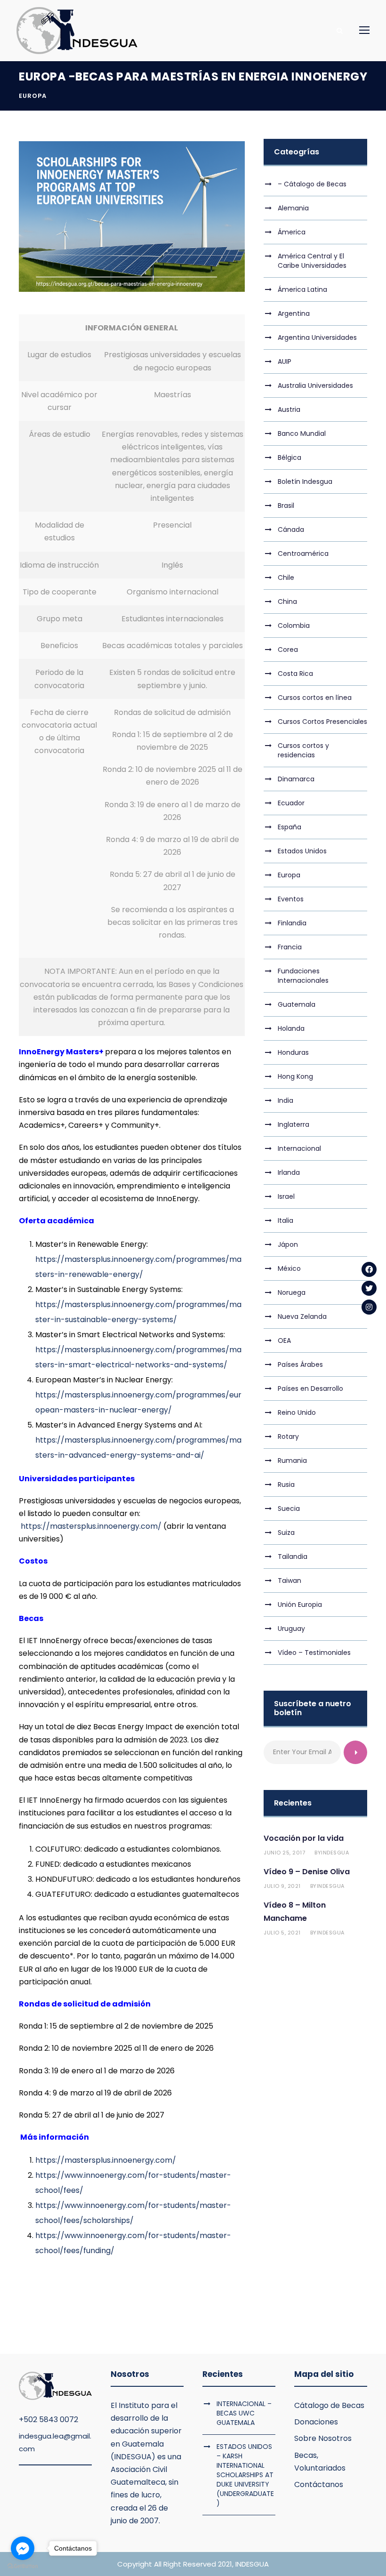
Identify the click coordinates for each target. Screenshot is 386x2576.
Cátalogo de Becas (329, 2405)
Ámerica (292, 232)
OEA (284, 1340)
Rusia (286, 1485)
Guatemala (297, 1004)
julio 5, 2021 (282, 1933)
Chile (286, 578)
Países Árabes (300, 1364)
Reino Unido (297, 1412)
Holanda (291, 1028)
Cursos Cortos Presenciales (322, 722)
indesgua (335, 1853)
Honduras (293, 1052)
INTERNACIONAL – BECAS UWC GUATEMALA (244, 2413)
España (289, 827)
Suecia (289, 1509)
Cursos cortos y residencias (303, 750)
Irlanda (289, 1172)
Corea (288, 650)
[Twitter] (369, 1288)
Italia (285, 1220)
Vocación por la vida (304, 1838)
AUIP (285, 361)
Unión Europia (300, 1605)
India (285, 1100)
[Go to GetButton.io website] (23, 2566)
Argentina (294, 313)
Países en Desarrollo (310, 1388)
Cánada (291, 530)
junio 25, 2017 (284, 1853)
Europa (33, 96)
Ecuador (291, 803)
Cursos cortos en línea (315, 698)
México (289, 1268)
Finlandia (292, 923)
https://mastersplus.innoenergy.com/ (91, 1526)
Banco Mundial (302, 433)
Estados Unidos (302, 851)
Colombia (294, 626)
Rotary (288, 1436)
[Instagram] (369, 1307)
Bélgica (289, 457)
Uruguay (291, 1629)
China (287, 602)
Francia (290, 947)
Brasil (286, 506)
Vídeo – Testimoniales (314, 1653)
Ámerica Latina (302, 289)
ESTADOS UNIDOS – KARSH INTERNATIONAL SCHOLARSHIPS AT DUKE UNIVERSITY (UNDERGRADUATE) (245, 2475)
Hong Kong (295, 1076)
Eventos (291, 899)
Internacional (299, 1148)
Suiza (286, 1533)
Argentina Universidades (317, 337)
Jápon (288, 1244)
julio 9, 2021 (282, 1886)
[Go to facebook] (23, 2548)
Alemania (293, 208)
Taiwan (289, 1581)
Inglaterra (294, 1124)
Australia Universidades (315, 385)
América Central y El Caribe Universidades (312, 261)
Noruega (292, 1292)
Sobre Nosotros (323, 2438)
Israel (286, 1196)
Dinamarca (296, 779)
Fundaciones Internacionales (303, 976)
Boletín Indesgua (305, 481)
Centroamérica (303, 554)
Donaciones (316, 2422)
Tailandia (293, 1557)
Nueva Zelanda (302, 1316)
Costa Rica (295, 674)
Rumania (292, 1461)
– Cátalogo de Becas (312, 184)
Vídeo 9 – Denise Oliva (307, 1872)
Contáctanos (319, 2484)
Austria (289, 409)
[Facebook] (369, 1269)
